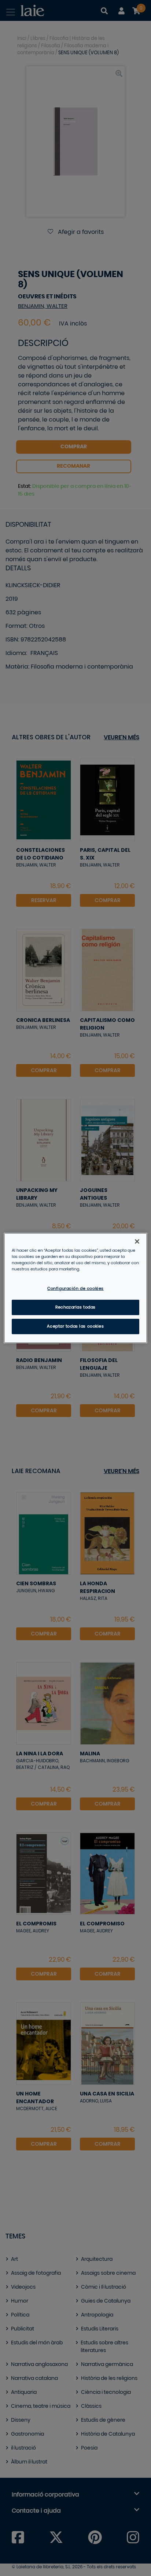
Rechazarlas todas (75, 1307)
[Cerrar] (137, 1241)
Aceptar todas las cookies (75, 1326)
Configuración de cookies (75, 1289)
